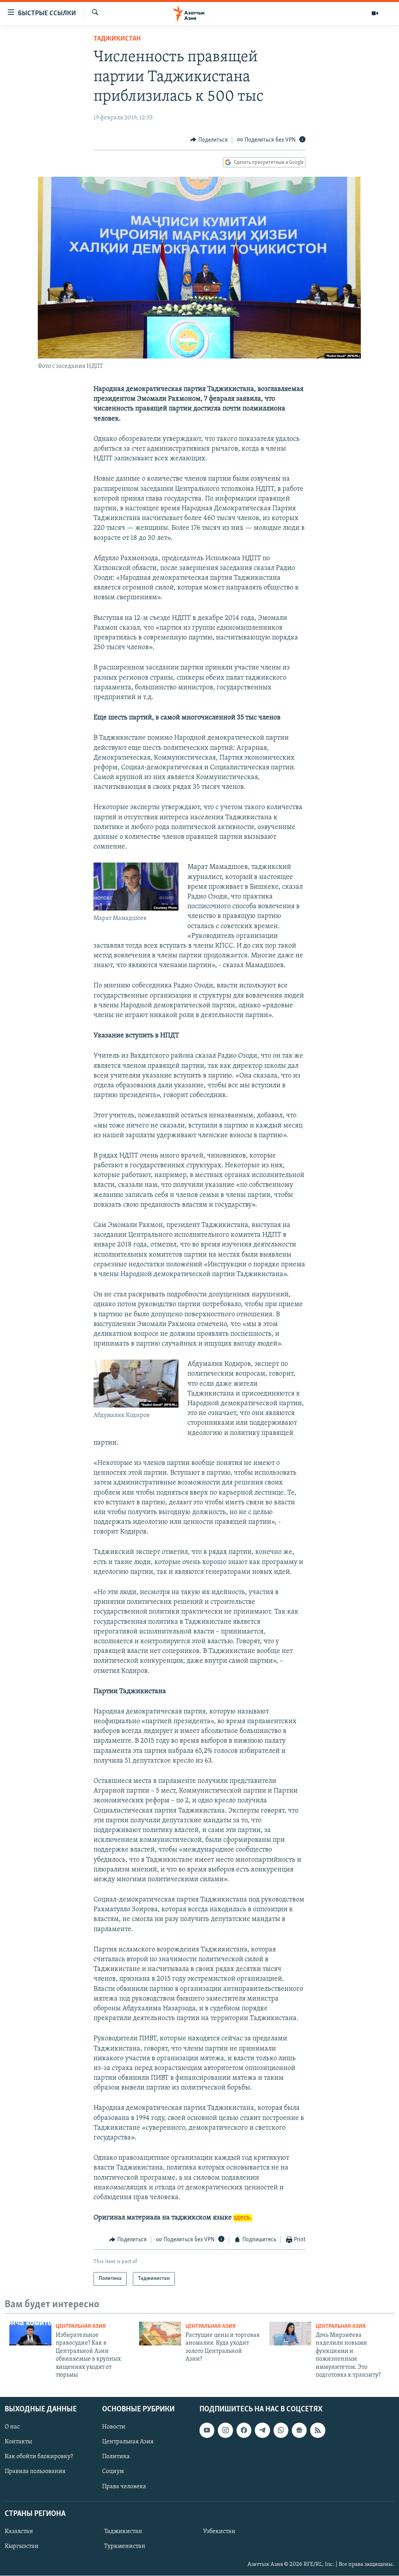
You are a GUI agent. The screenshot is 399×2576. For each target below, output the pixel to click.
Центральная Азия (81, 2327)
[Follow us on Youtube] (207, 2430)
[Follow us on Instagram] (225, 2430)
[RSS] (318, 2430)
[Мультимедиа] (375, 13)
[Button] (209, 140)
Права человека (124, 2487)
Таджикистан (117, 39)
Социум (113, 2472)
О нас (12, 2427)
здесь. (243, 2218)
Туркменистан (125, 2546)
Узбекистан (219, 2532)
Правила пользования (35, 2472)
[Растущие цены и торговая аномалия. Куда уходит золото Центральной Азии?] (160, 2334)
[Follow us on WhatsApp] (281, 2430)
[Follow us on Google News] (299, 2430)
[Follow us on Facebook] (244, 2430)
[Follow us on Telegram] (262, 2430)
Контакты (18, 2442)
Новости (114, 2427)
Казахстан (19, 2532)
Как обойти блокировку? (39, 2457)
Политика (116, 2457)
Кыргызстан (22, 2546)
